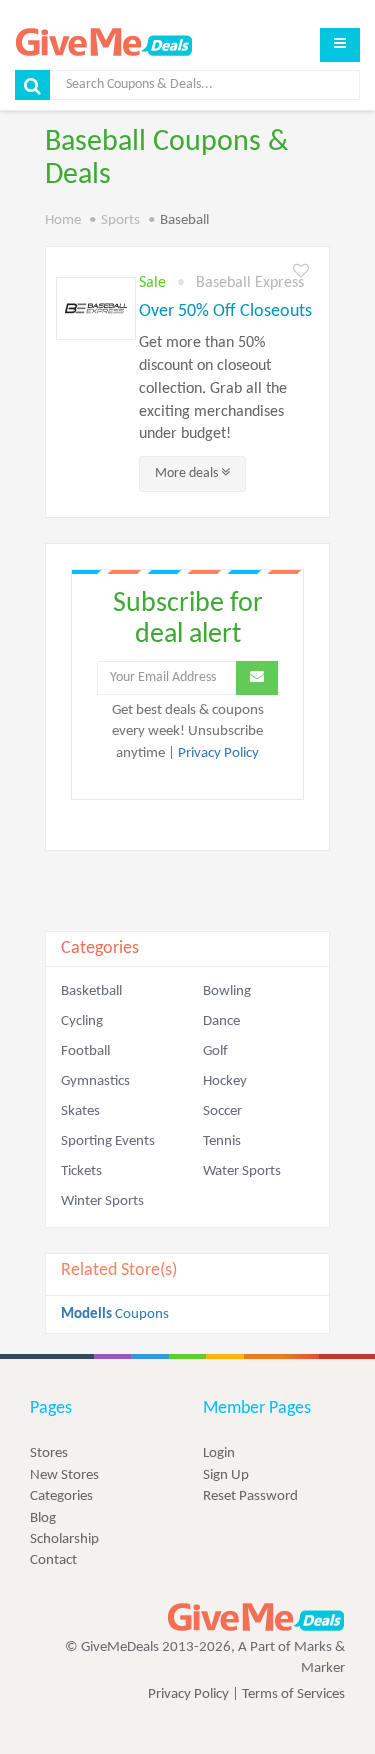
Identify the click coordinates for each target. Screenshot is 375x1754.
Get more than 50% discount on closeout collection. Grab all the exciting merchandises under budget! (213, 388)
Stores (49, 1453)
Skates (80, 1111)
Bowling (227, 991)
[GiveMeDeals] (256, 1617)
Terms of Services (293, 1694)
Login (219, 1453)
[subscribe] (257, 678)
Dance (221, 1021)
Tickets (81, 1171)
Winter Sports (102, 1201)
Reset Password (250, 1496)
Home (63, 220)
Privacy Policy (218, 753)
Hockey (225, 1081)
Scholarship (64, 1539)
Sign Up (226, 1475)
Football (85, 1051)
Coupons (115, 1314)
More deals (188, 473)
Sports (120, 220)
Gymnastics (95, 1081)
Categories (61, 1496)
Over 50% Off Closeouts (225, 311)
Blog (43, 1518)
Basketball (91, 991)
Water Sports (242, 1171)
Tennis (222, 1141)
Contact (53, 1560)
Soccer (222, 1111)
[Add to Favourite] (301, 272)
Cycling (82, 1021)
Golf (215, 1051)
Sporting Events (108, 1141)
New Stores (64, 1475)
